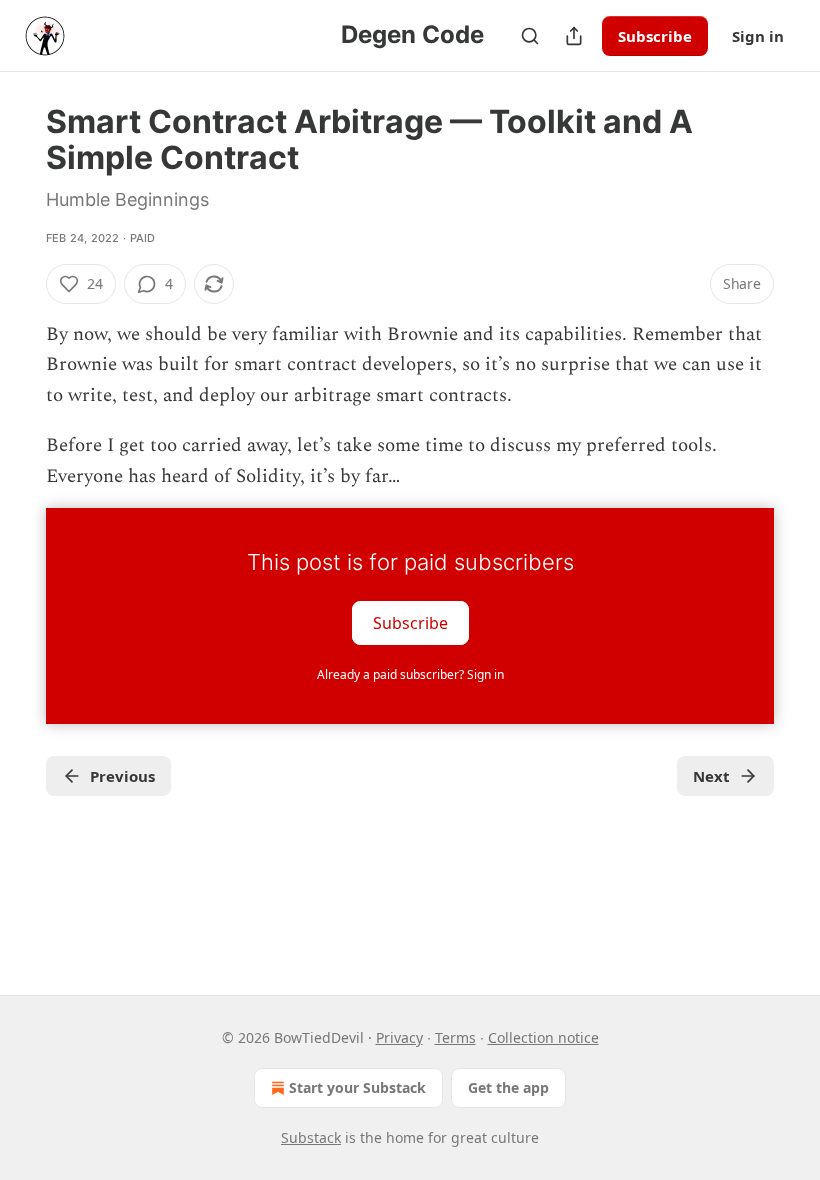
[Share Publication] (574, 36)
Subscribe (655, 36)
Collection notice (543, 1037)
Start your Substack (357, 1087)
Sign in (758, 36)
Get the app (508, 1087)
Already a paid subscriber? (410, 674)
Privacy (399, 1037)
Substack (311, 1137)
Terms (455, 1037)
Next (711, 776)
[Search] (530, 36)
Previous (122, 776)
